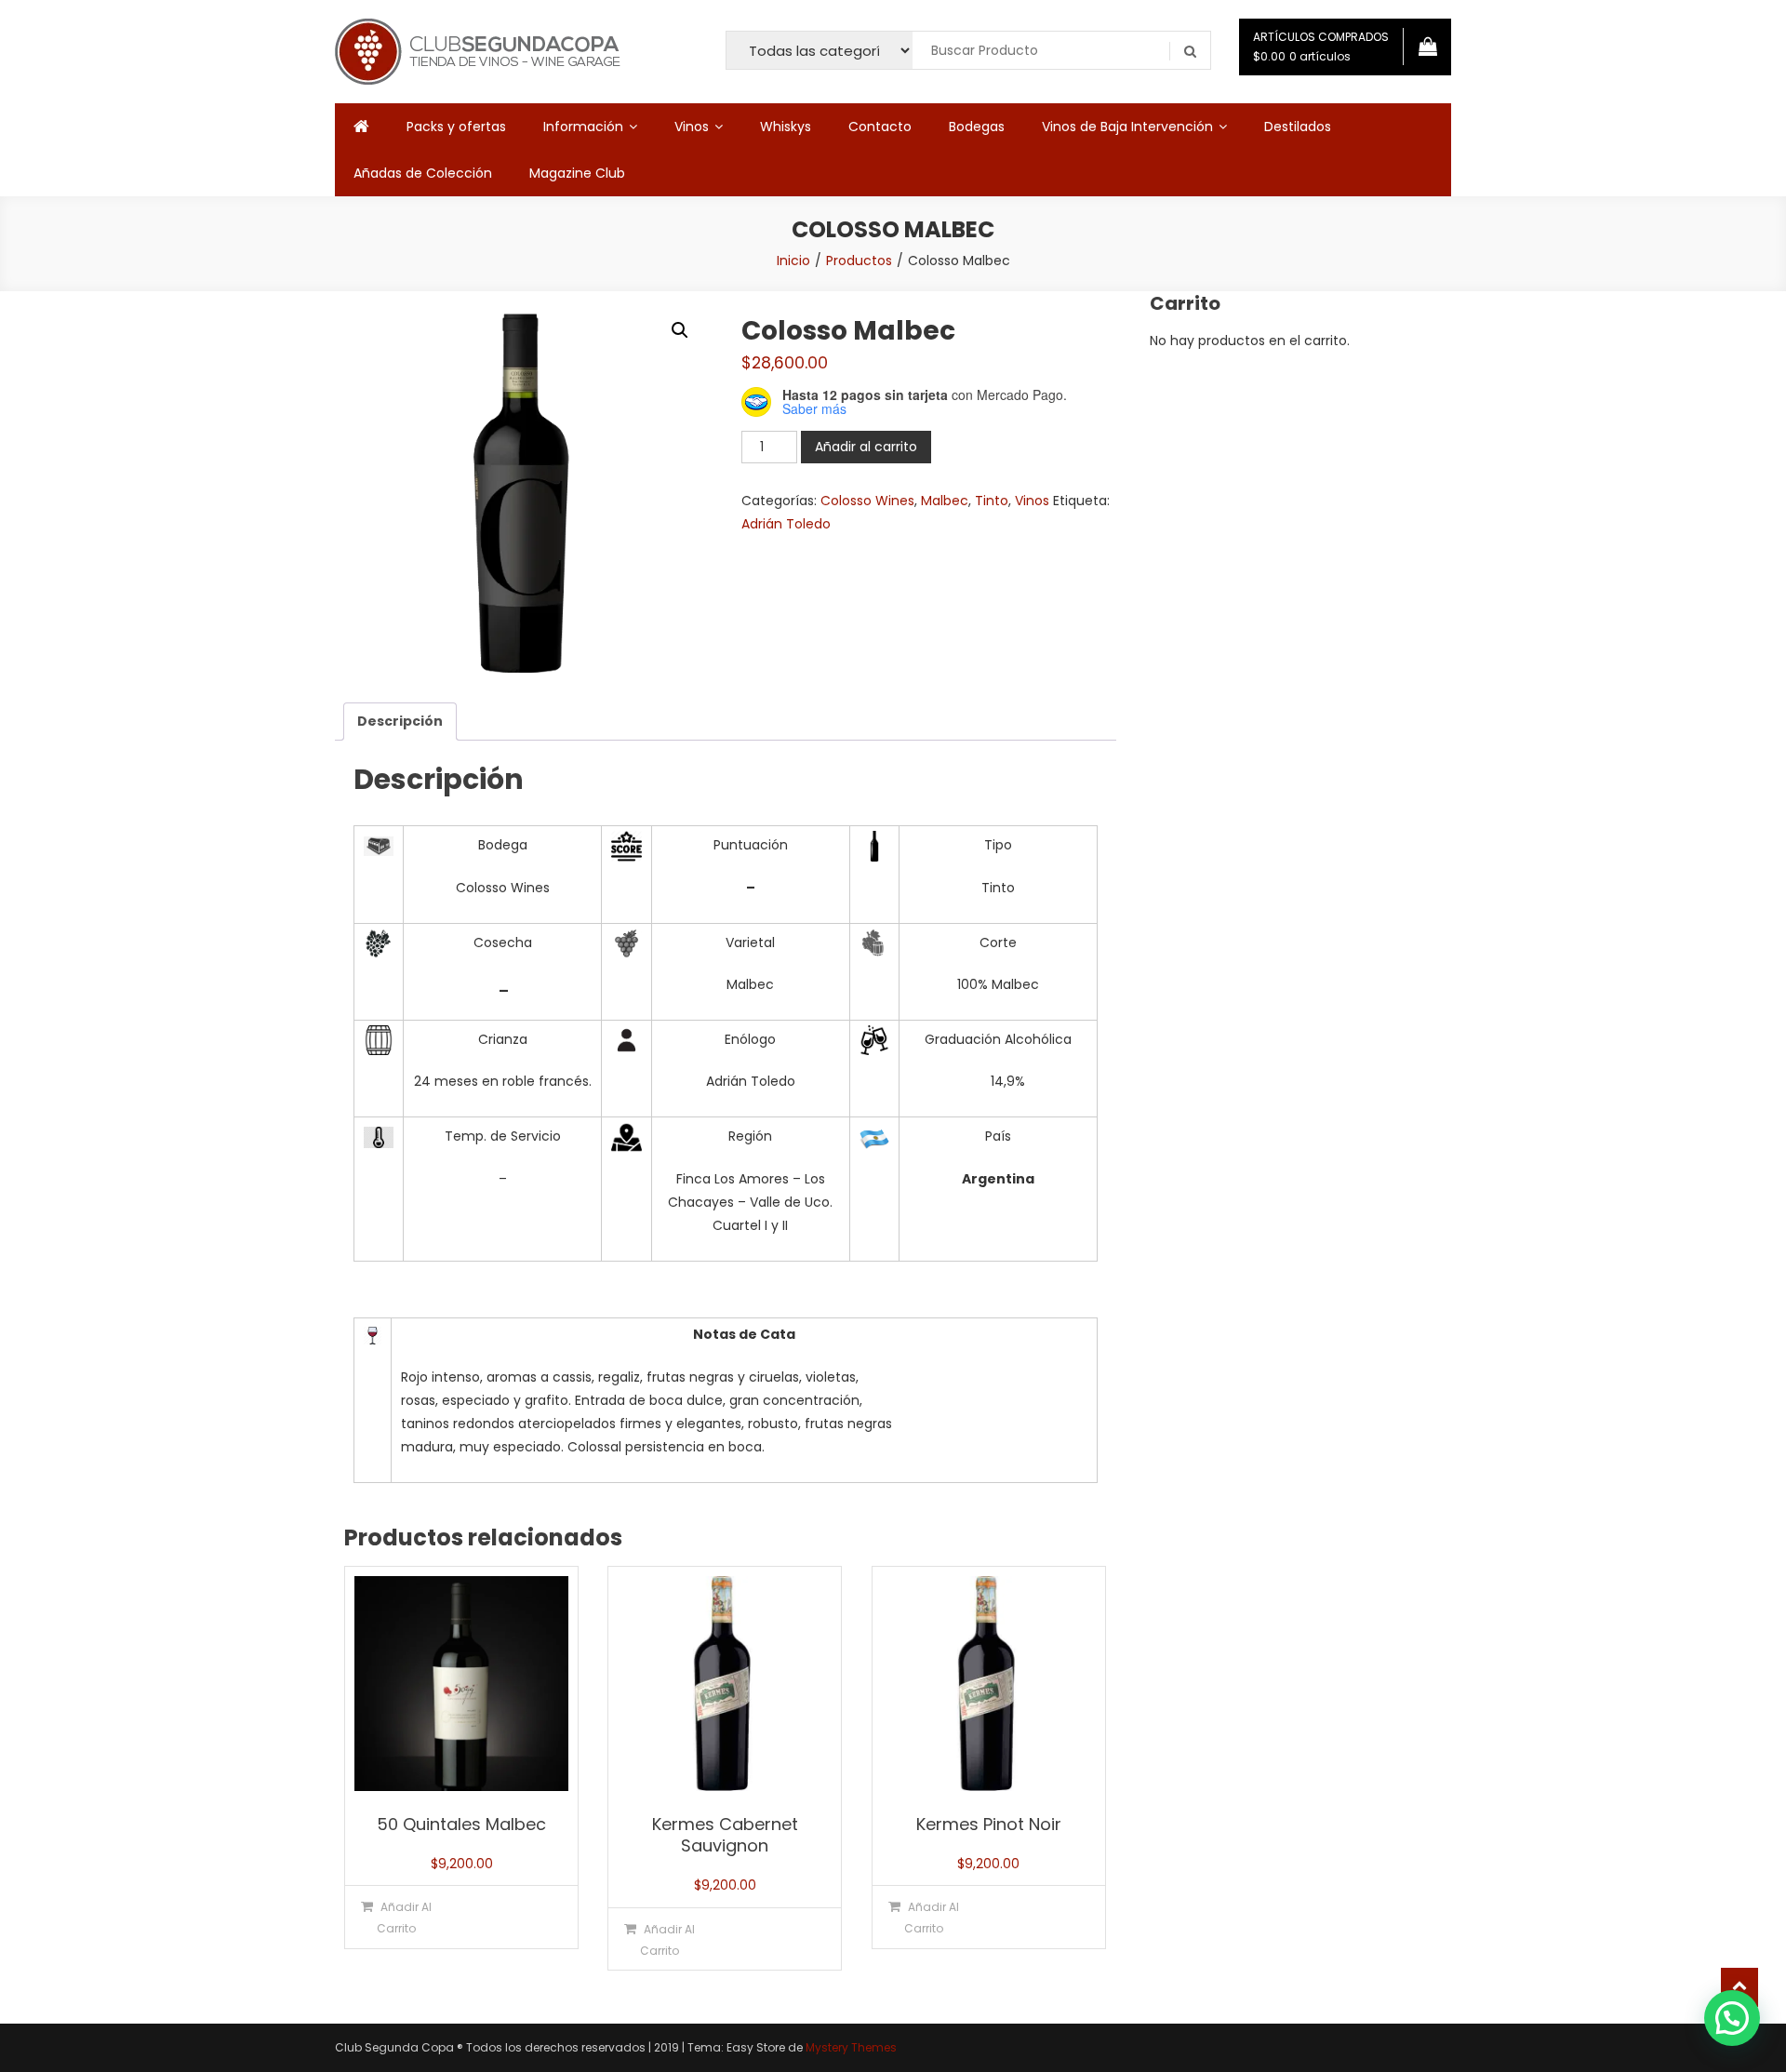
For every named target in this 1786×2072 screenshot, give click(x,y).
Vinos (692, 127)
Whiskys (786, 127)
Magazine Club (577, 173)
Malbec (945, 501)
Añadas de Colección (423, 173)
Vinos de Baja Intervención (1127, 127)
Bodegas (977, 127)
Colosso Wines (867, 501)
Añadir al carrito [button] (404, 1918)
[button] (680, 330)
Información (583, 127)
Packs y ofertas (456, 127)
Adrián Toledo (786, 524)
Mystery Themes (851, 2047)
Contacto (880, 127)
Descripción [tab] (400, 721)
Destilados (1298, 127)
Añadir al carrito (866, 447)
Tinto (992, 501)
